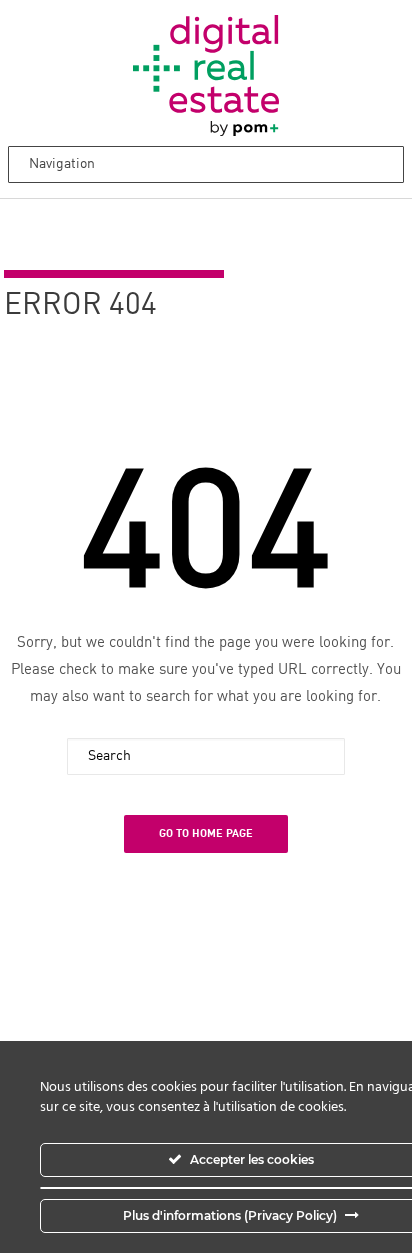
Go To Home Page (206, 833)
